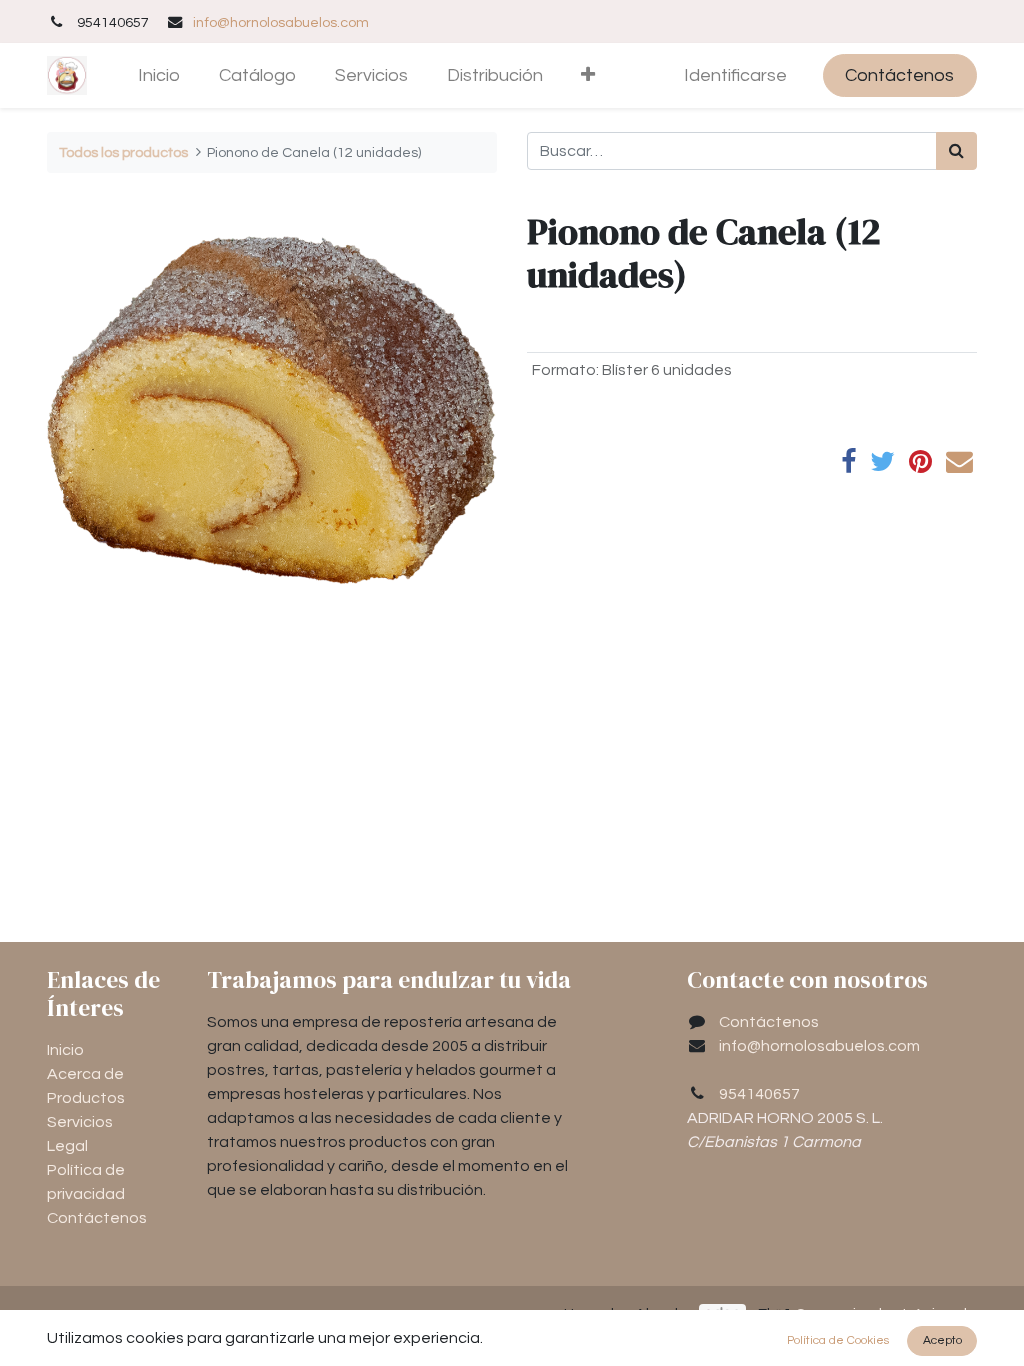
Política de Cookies (838, 1340)
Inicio (65, 1050)
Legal (67, 1146)
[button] (588, 75)
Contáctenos (899, 75)
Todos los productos (123, 152)
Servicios (80, 1122)
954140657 (759, 1094)
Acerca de (85, 1074)
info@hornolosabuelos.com (281, 22)
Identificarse (735, 75)
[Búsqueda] (956, 151)
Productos (86, 1098)
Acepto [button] (942, 1340)
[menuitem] (159, 75)
